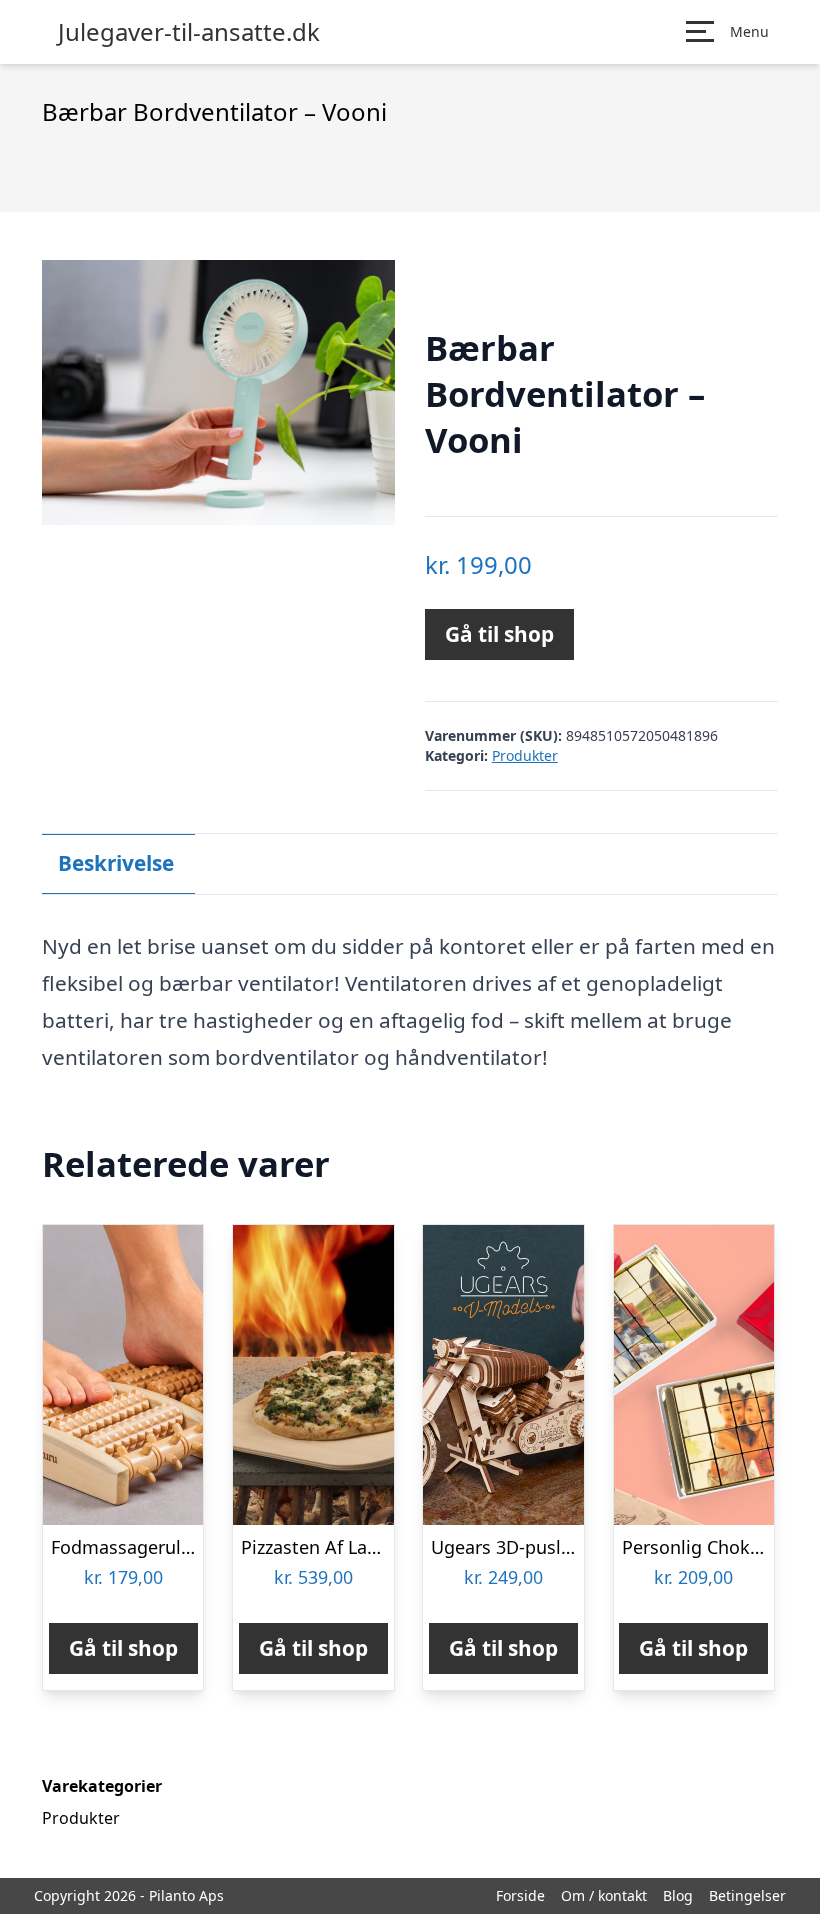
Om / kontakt (604, 1895)
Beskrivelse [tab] (116, 863)
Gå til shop (499, 634)
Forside (520, 1895)
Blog (678, 1895)
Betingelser (747, 1895)
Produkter (525, 755)
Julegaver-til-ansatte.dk (189, 32)
